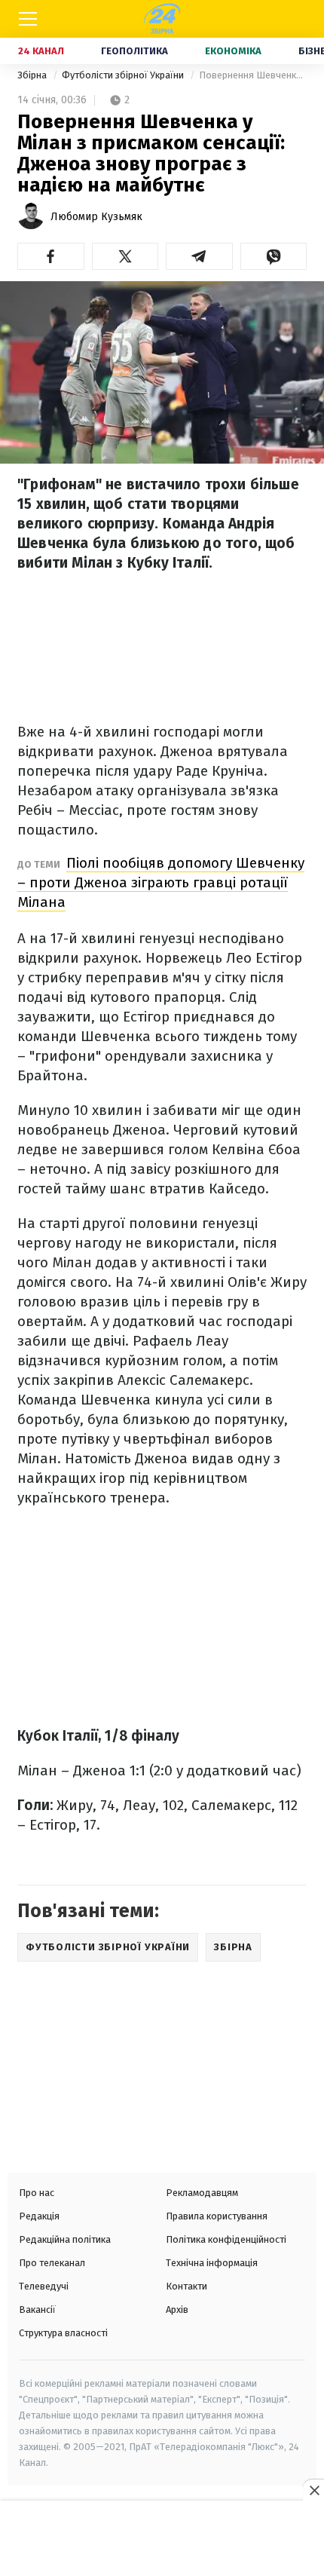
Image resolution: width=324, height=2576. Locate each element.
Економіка (233, 51)
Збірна (33, 75)
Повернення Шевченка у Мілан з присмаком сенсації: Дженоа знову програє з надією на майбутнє (253, 75)
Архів (177, 2310)
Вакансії (37, 2310)
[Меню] (28, 19)
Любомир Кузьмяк (96, 217)
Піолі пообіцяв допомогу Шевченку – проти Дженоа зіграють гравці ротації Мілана (161, 882)
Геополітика (134, 51)
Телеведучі (44, 2286)
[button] (51, 256)
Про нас (37, 2193)
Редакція (39, 2216)
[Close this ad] (313, 2490)
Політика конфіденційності (226, 2239)
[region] (162, 2540)
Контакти (186, 2286)
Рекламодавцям (202, 2193)
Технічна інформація (212, 2263)
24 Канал (41, 51)
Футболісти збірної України (124, 75)
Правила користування (217, 2216)
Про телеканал (52, 2263)
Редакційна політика (65, 2239)
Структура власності (63, 2333)
